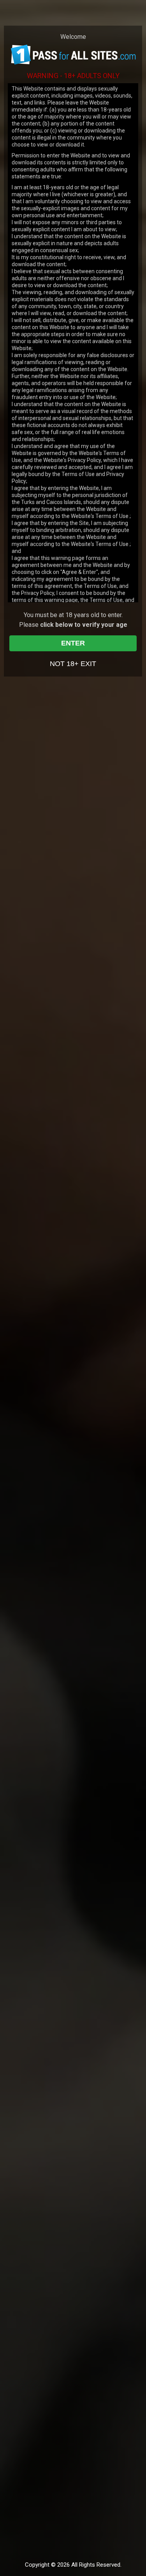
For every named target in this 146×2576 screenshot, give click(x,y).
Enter (73, 643)
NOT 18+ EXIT (73, 664)
